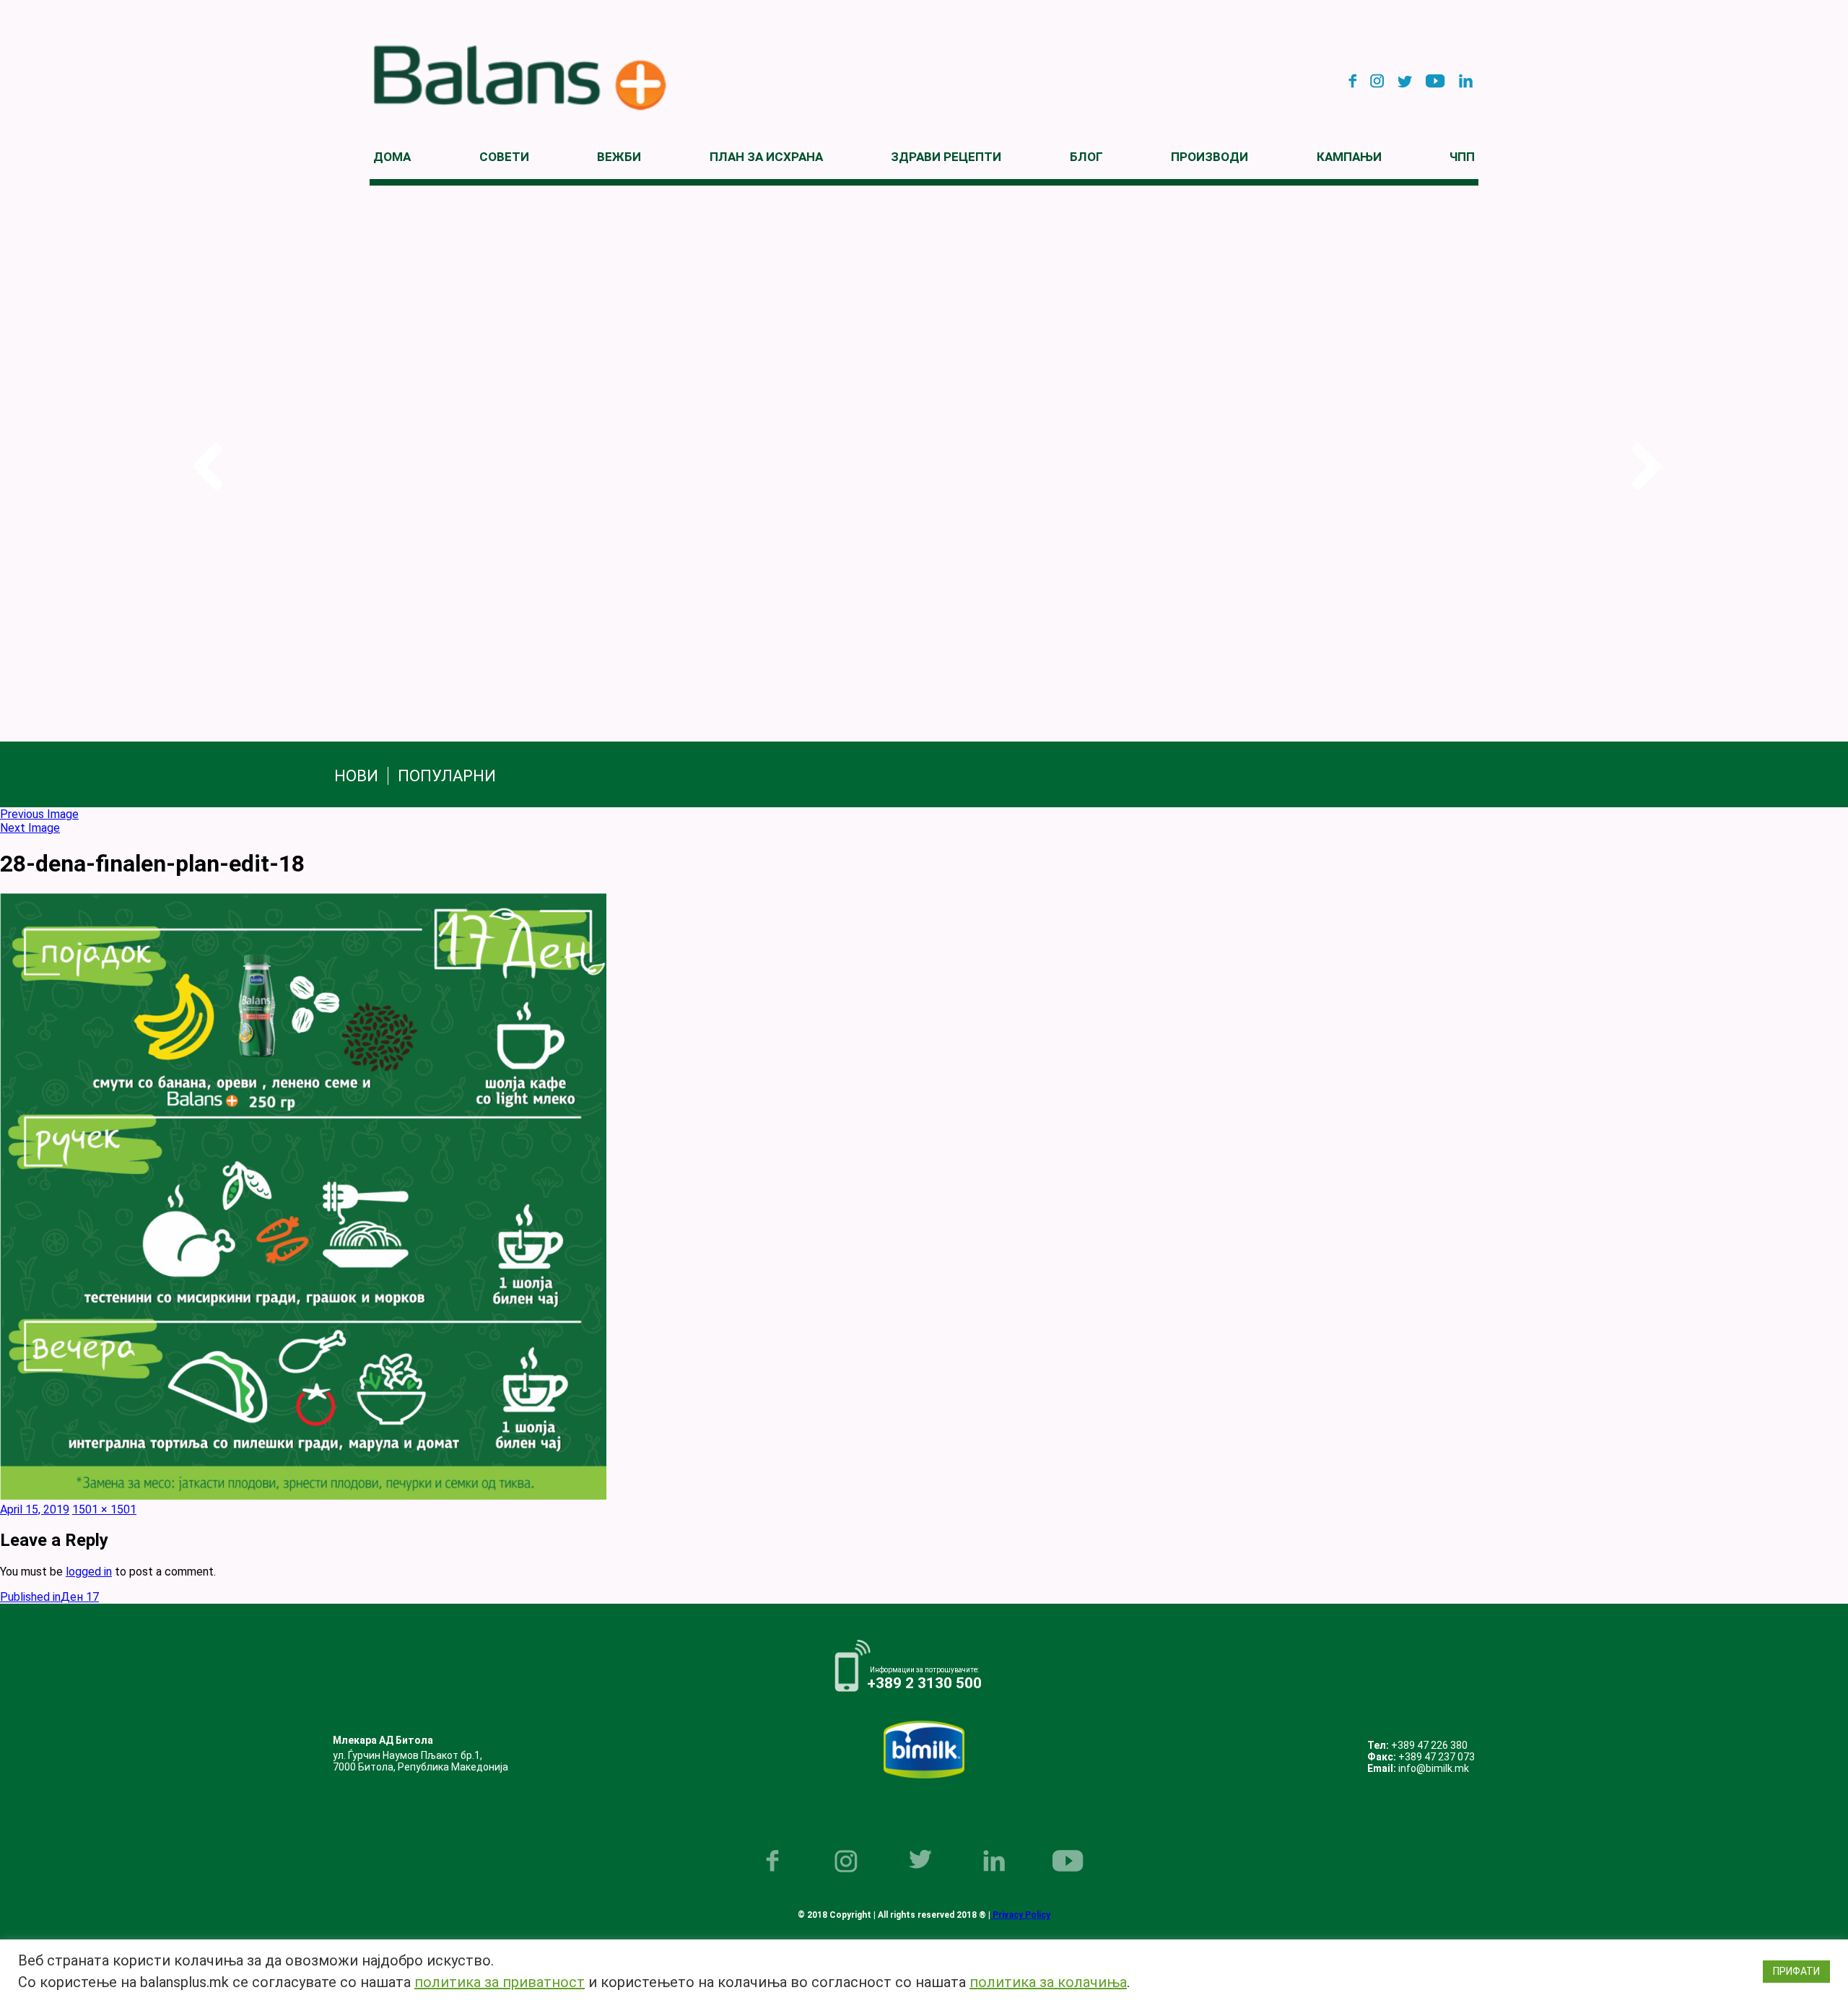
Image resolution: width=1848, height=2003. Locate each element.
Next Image (30, 828)
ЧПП (1462, 157)
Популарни (447, 776)
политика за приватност (500, 1982)
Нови (356, 776)
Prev (205, 467)
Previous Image (39, 814)
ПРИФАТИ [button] (1796, 1971)
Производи (1210, 157)
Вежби (619, 157)
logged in (89, 1572)
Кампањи (1349, 157)
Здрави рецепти (946, 157)
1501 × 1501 (104, 1509)
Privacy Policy (1020, 1915)
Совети (504, 157)
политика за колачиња (1048, 1982)
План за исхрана (766, 157)
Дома (392, 157)
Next (1643, 467)
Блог (1086, 157)
